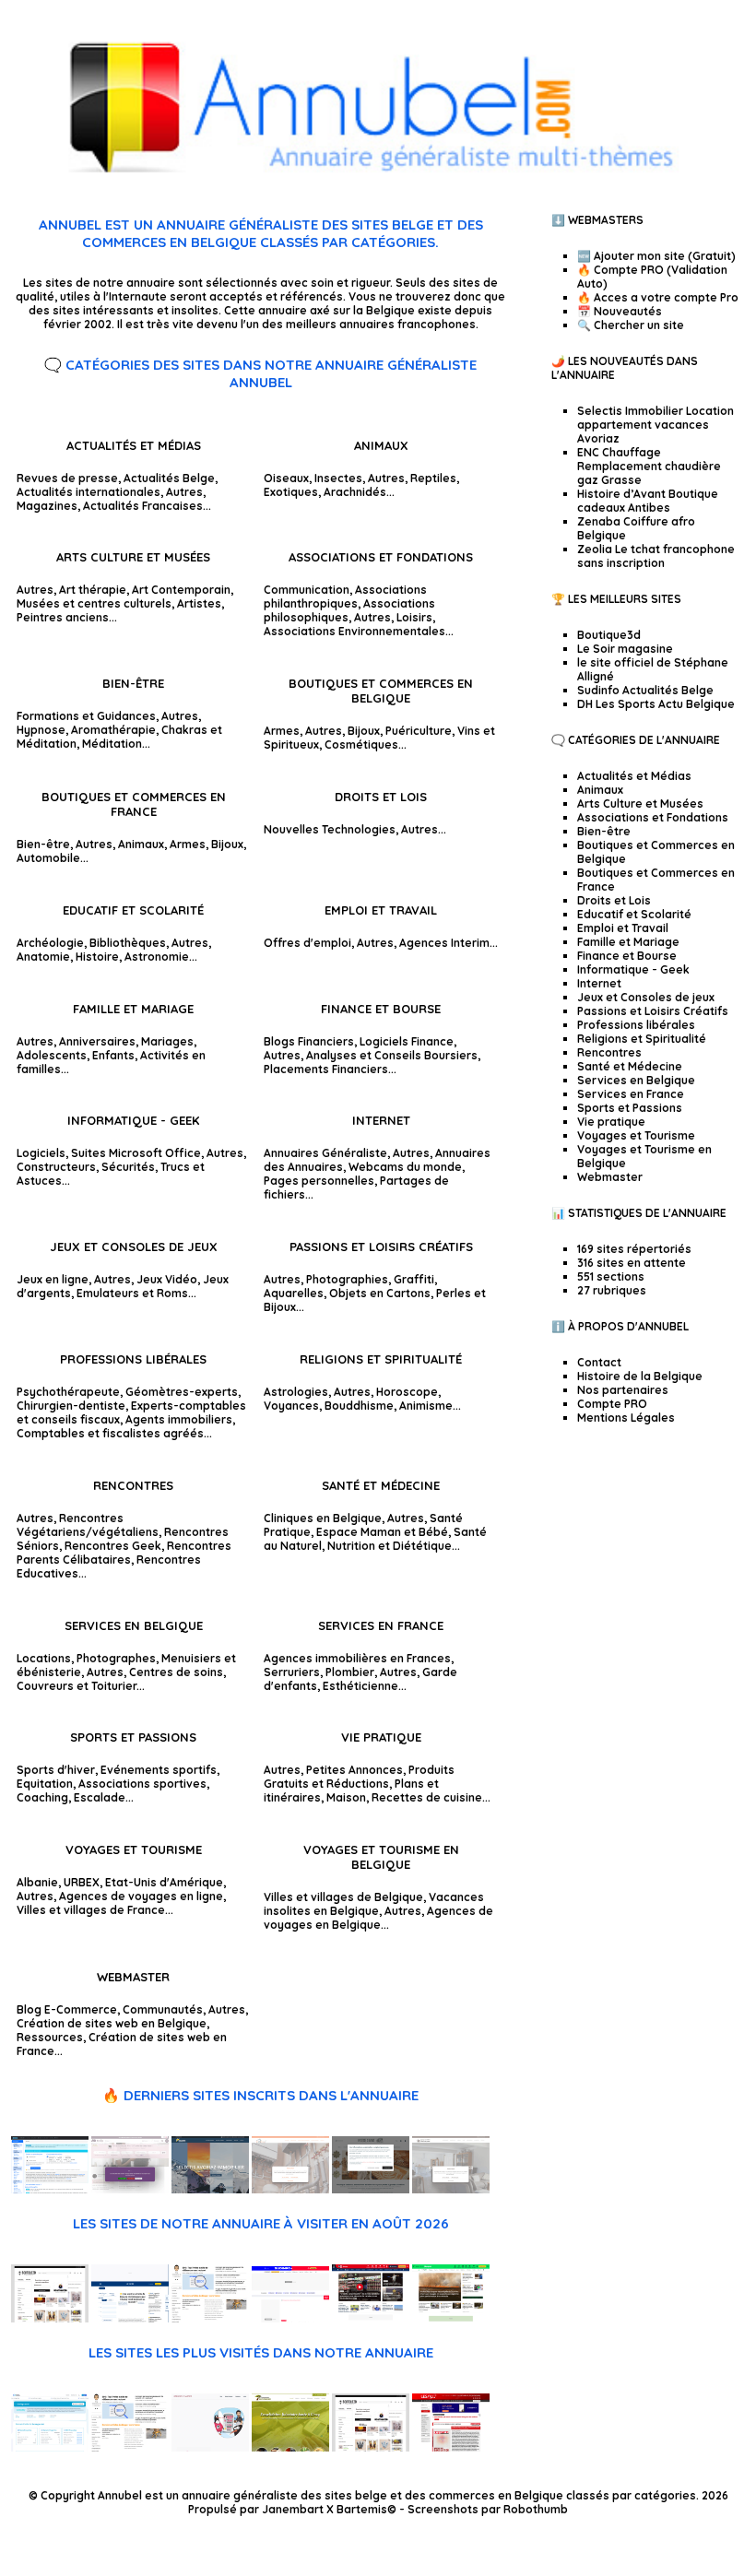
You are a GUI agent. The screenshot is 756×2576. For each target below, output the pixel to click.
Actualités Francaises (143, 506)
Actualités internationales (89, 492)
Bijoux (364, 731)
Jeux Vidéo (167, 1279)
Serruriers (292, 1672)
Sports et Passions (133, 1737)
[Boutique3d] (50, 2318)
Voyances (291, 1406)
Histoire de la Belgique (640, 1376)
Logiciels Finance (407, 1041)
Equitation (45, 1784)
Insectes (338, 478)
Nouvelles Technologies (330, 829)
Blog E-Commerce (67, 2009)
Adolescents (52, 1055)
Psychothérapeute (68, 1392)
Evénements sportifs (159, 1770)
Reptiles (433, 478)
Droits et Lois (381, 797)
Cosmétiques (361, 744)
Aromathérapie (113, 730)
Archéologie (50, 943)
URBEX (82, 1882)
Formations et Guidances (86, 716)
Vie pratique (381, 1737)
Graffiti (414, 1279)
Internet (381, 1120)
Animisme (426, 1406)
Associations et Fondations (381, 557)
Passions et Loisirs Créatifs (381, 1247)
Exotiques (291, 492)
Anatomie (43, 957)
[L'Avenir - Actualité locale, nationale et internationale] (451, 2318)
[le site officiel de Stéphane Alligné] (210, 2318)
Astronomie (157, 957)
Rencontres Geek (113, 1546)
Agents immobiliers (179, 1419)
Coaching (42, 1797)
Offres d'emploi (307, 943)
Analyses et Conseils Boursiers (392, 1055)
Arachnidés (355, 492)
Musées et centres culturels (94, 603)
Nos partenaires (623, 1390)
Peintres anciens (63, 617)
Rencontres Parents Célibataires (124, 1553)
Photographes (116, 1658)
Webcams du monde (405, 1167)
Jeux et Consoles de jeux (134, 1247)
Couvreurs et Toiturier (77, 1686)
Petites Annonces (354, 1770)
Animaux (381, 445)
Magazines (47, 506)
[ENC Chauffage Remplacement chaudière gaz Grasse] (290, 2189)
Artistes (199, 603)
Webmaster (133, 1977)
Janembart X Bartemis (325, 2509)
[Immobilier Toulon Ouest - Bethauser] (451, 2189)
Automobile (48, 858)
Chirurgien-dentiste (71, 1406)
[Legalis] (451, 2447)
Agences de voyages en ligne (141, 1896)
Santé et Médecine (381, 1485)
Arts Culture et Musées (133, 557)
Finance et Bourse (381, 1009)
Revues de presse (67, 478)
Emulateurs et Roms (132, 1293)
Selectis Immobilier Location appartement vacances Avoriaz (656, 425)
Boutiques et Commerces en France (134, 804)
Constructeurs (56, 1167)
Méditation (112, 744)
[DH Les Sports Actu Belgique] (371, 2318)
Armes (282, 731)
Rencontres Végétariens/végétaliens (88, 1525)
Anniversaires (97, 1041)
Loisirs (414, 617)
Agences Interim (444, 943)
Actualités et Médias (134, 445)
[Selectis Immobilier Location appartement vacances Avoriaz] (210, 2189)
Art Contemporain (181, 590)
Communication (307, 590)
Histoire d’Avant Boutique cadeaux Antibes (648, 501)
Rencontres (133, 1485)
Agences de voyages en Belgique (378, 1918)
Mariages (167, 1041)
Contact (599, 1362)
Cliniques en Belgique (323, 1518)
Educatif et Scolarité (133, 910)
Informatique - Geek (133, 1120)
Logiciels (41, 1153)
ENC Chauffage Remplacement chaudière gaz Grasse (649, 466)
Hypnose (41, 730)
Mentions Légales (626, 1418)
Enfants (113, 1055)
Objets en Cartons (380, 1293)
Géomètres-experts (182, 1392)
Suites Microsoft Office (136, 1153)
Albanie (37, 1882)
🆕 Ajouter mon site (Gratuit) (656, 256)
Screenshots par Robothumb (488, 2509)
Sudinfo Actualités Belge (645, 690)
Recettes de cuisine (427, 1797)
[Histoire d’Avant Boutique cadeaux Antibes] (371, 2189)
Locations (44, 1658)
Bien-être (133, 683)
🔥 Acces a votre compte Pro (658, 297)
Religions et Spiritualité (381, 1359)
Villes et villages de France (91, 1910)
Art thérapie (93, 590)
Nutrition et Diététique (390, 1546)
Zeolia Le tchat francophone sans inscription (656, 556)
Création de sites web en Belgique (112, 2023)
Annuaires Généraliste (325, 1153)
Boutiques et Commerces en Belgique (381, 691)
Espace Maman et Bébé (382, 1532)
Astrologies (296, 1392)
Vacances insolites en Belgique (374, 1904)
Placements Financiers (326, 1069)
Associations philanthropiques (345, 597)
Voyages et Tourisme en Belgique (381, 1857)
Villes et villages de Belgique (343, 1897)
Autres (184, 492)
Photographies (347, 1279)
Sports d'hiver (56, 1770)
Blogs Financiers (309, 1041)
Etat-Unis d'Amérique (164, 1882)
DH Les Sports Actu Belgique (656, 704)
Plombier (350, 1672)
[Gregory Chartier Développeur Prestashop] (210, 2447)
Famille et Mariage (133, 1009)
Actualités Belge (169, 478)
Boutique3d (609, 635)
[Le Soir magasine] (130, 2318)
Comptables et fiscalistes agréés (110, 1433)
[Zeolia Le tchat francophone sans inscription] (50, 2189)
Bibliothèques (128, 943)
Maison (346, 1797)
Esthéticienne (360, 1686)
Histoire (97, 957)
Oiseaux (286, 478)
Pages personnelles (319, 1181)
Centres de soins (176, 1672)
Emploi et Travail (381, 910)
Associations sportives (142, 1784)
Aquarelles (294, 1293)
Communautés (163, 2009)
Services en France (381, 1625)
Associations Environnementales (354, 631)
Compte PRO (612, 1404)
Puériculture (419, 731)
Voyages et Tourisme (134, 1849)
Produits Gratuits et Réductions (359, 1777)
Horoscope (407, 1392)
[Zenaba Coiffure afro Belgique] (130, 2189)
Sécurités (128, 1167)
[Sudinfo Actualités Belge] (290, 2318)
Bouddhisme (359, 1406)
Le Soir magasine (625, 649)
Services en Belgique (134, 1625)
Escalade (100, 1797)
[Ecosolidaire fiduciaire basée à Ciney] (290, 2447)
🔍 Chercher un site (631, 325)
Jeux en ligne (53, 1279)
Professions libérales (133, 1359)
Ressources (50, 2037)
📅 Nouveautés (620, 311)
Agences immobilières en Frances (357, 1658)
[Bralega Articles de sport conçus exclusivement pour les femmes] (50, 2447)
